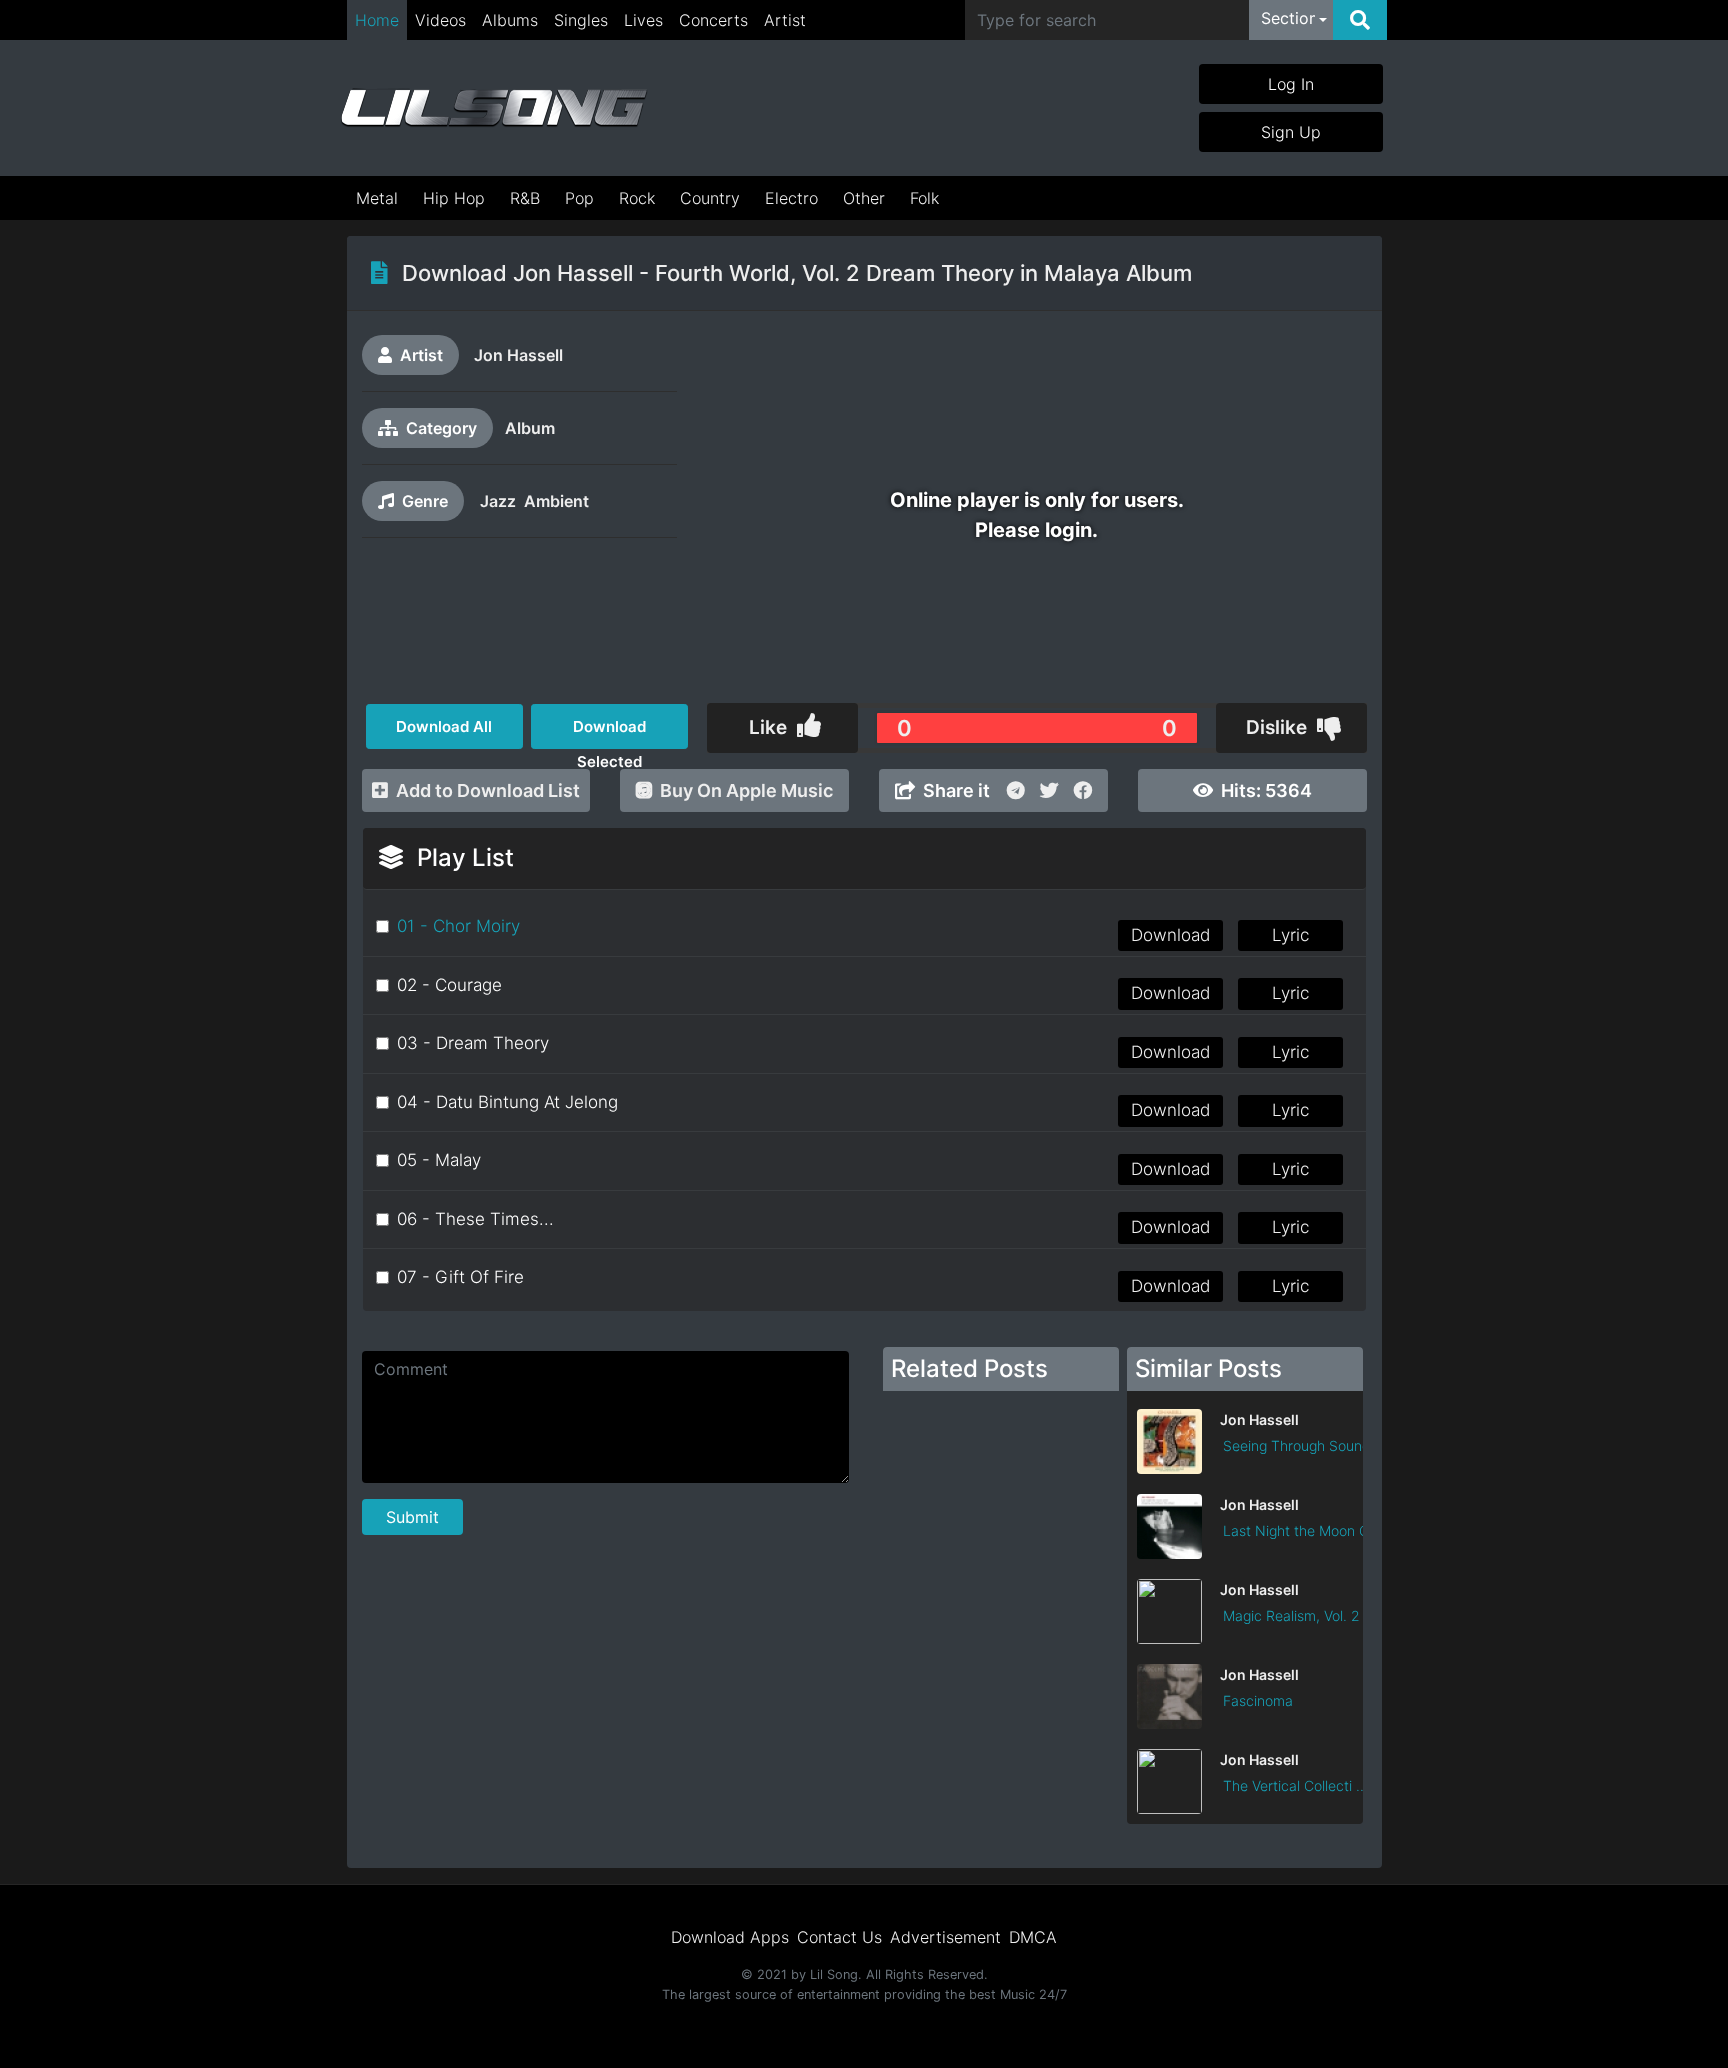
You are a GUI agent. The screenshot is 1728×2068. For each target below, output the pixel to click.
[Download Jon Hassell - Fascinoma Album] (1245, 1723)
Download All (444, 726)
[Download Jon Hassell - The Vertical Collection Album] (1245, 1808)
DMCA (1033, 1937)
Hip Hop (454, 198)
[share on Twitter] (1049, 790)
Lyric (1290, 935)
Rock (637, 198)
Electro (791, 198)
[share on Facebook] (1083, 790)
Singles (581, 20)
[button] (1294, 20)
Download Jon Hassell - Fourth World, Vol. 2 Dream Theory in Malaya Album (797, 273)
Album (530, 428)
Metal (377, 198)
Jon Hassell (518, 355)
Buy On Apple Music (746, 790)
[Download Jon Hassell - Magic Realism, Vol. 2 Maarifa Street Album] (1245, 1638)
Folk (924, 198)
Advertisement (945, 1937)
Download (1170, 935)
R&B (525, 198)
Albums (510, 20)
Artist (785, 20)
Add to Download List (488, 790)
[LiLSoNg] (494, 108)
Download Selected (609, 733)
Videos (440, 20)
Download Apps (730, 1937)
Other (864, 198)
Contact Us (839, 1937)
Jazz (498, 501)
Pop (579, 198)
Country (710, 198)
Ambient (556, 501)
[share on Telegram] (1015, 790)
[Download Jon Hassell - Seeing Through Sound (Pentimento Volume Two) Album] (1245, 1468)
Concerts (713, 20)
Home (377, 20)
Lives (643, 20)
